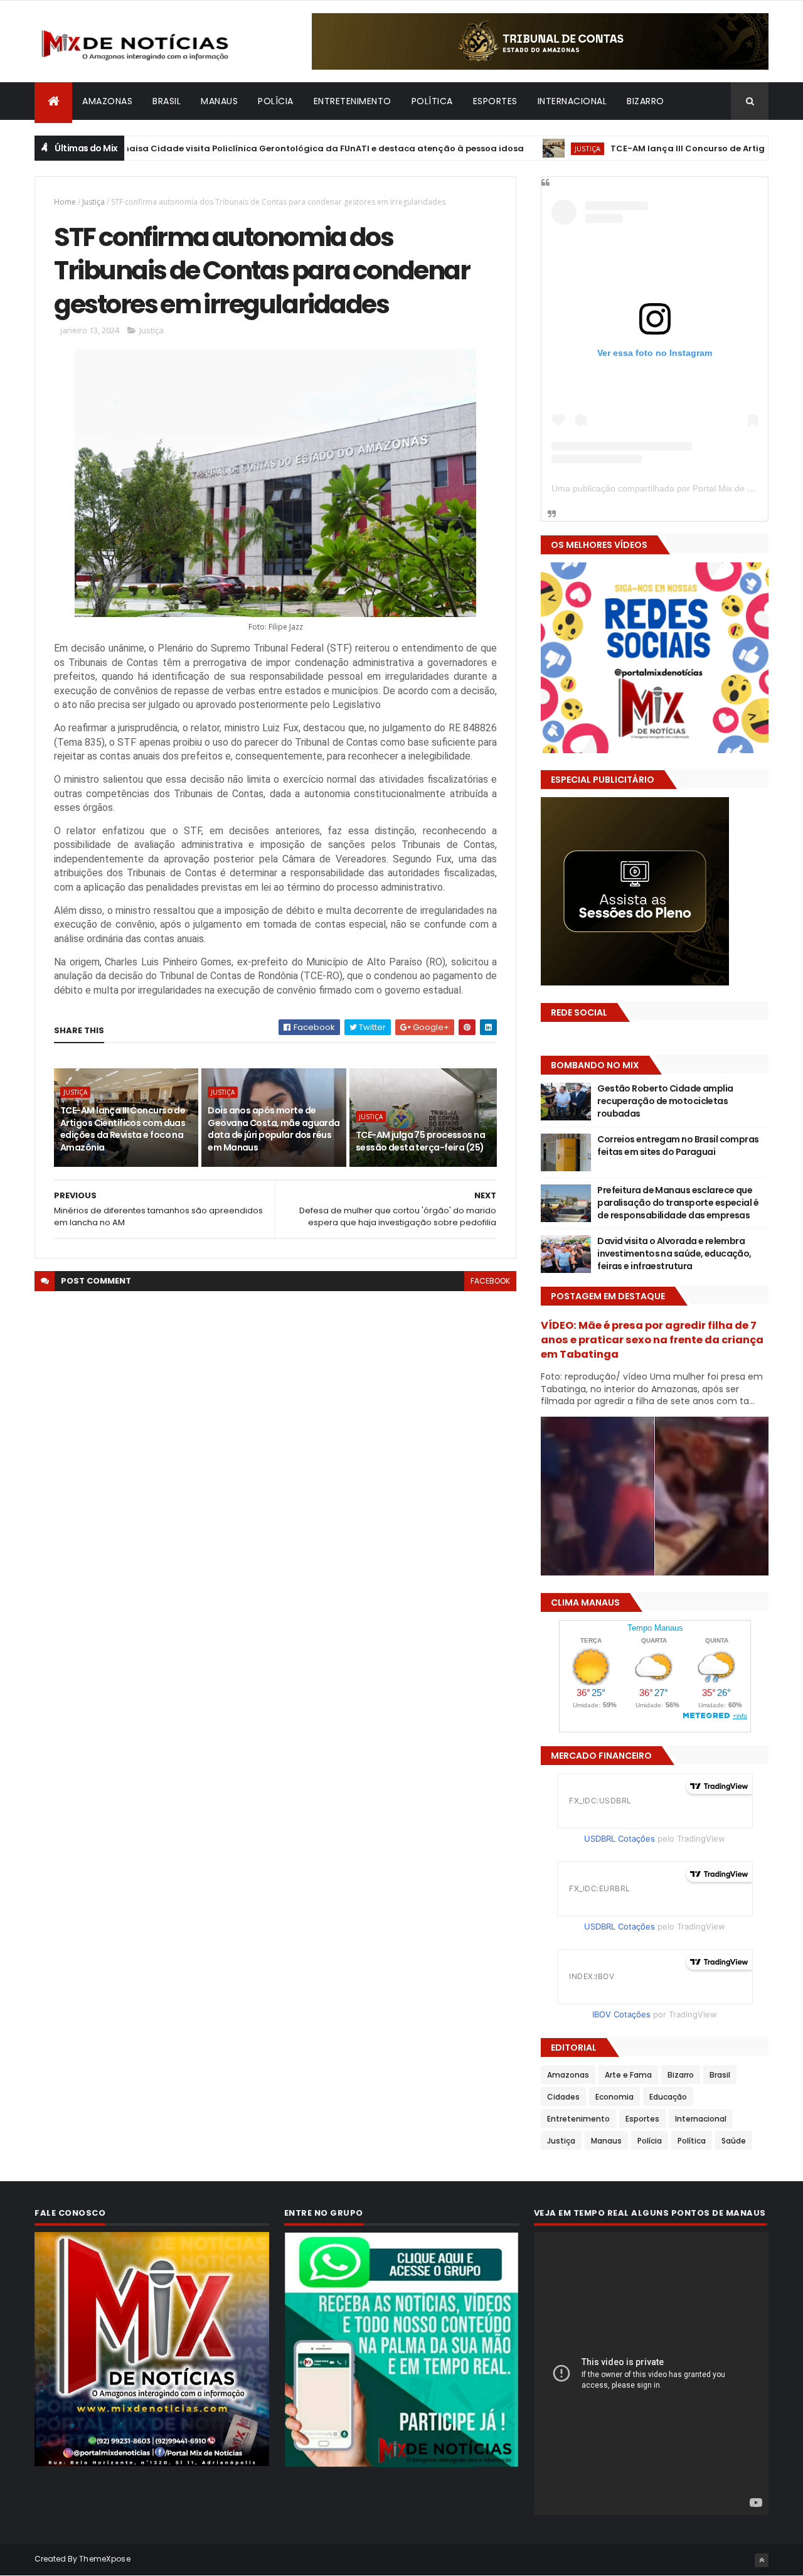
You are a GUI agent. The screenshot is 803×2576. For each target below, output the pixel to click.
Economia (614, 2097)
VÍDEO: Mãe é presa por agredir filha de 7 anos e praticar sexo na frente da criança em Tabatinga (652, 1340)
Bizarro (646, 101)
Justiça (519, 148)
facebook (490, 1281)
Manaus (219, 101)
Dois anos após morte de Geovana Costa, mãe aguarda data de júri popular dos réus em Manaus (274, 1129)
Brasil (167, 101)
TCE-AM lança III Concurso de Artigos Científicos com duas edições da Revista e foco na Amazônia (123, 1129)
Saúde (734, 2141)
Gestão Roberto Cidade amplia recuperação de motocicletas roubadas (665, 1101)
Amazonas (107, 101)
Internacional (572, 101)
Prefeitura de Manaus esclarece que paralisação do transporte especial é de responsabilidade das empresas (678, 1202)
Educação (668, 2097)
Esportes (495, 101)
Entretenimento (353, 101)
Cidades (563, 2097)
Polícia (276, 101)
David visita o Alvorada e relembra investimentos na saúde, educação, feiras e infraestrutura (674, 1253)
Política (432, 101)
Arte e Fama (628, 2075)
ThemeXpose (105, 2559)
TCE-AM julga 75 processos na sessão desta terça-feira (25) (420, 1141)
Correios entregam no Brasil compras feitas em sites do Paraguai (678, 1146)
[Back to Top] (762, 2560)
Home (65, 202)
